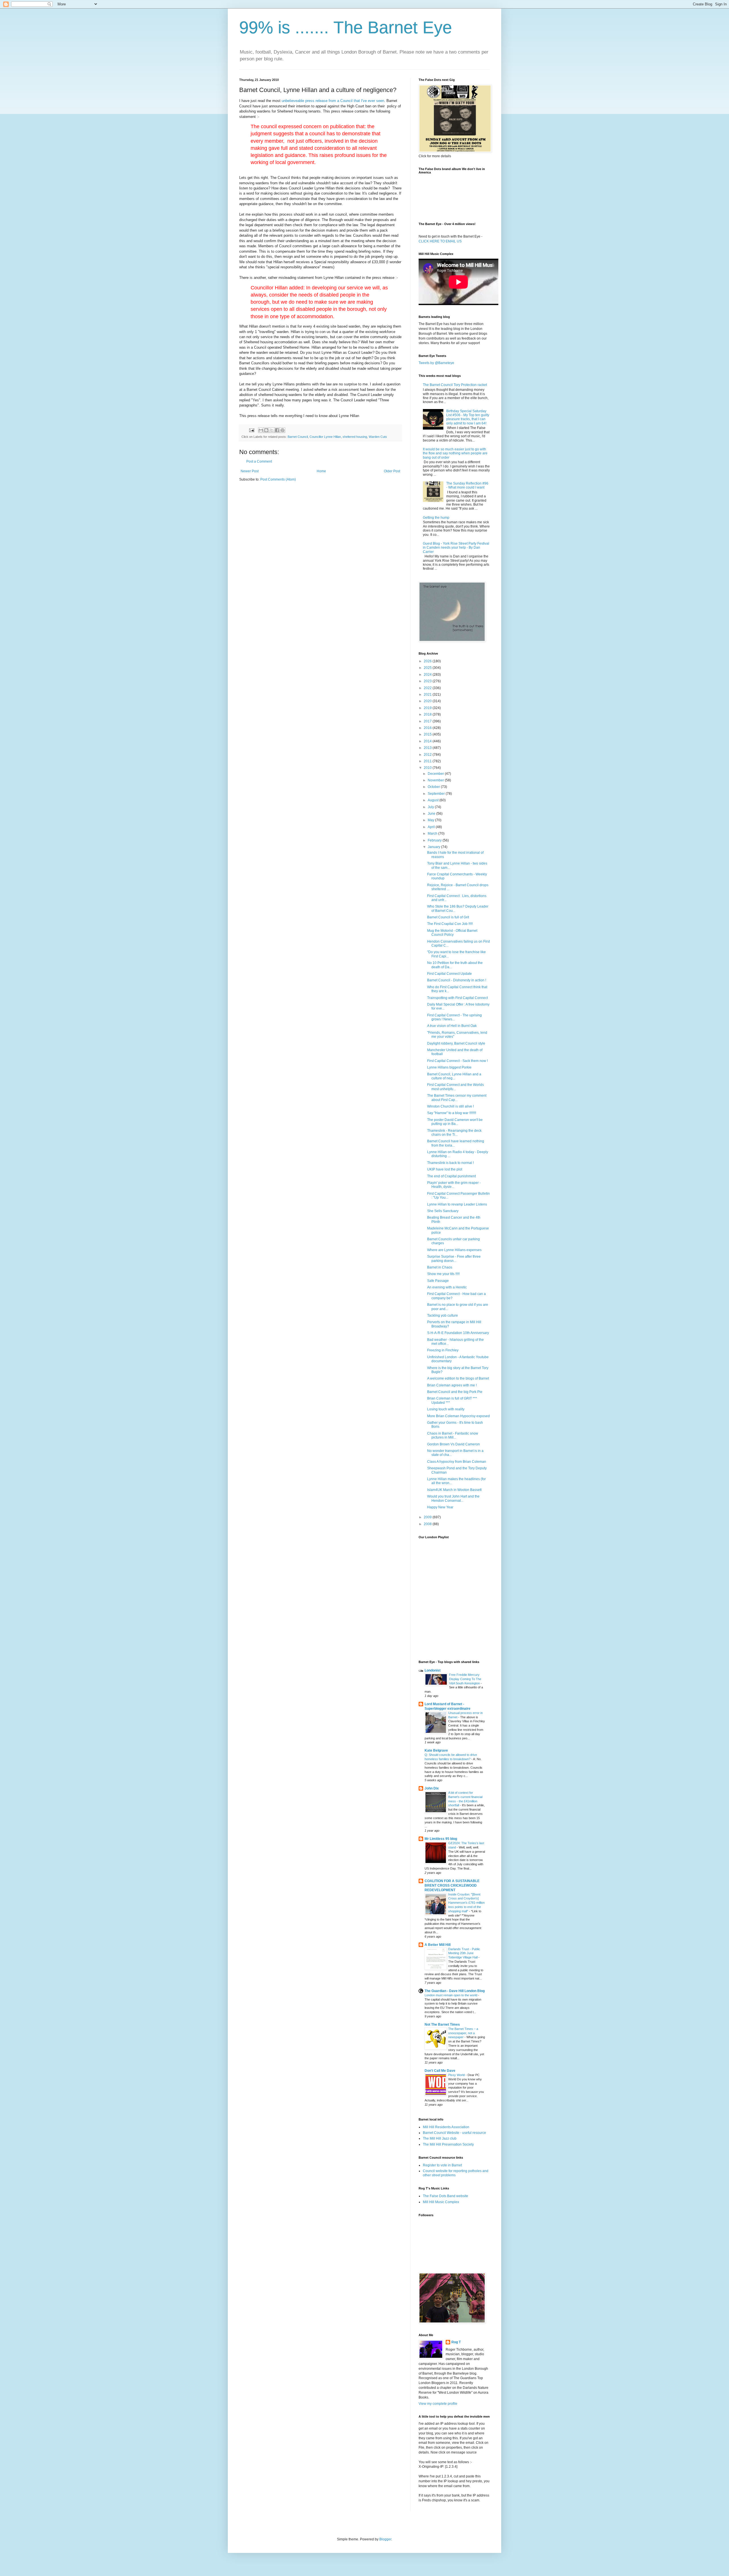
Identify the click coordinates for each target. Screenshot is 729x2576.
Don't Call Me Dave (440, 2071)
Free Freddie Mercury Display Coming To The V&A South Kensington (465, 1679)
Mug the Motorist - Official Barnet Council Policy (452, 933)
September (437, 794)
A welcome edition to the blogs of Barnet (458, 1378)
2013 (428, 748)
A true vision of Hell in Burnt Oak (452, 1026)
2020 (428, 701)
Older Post (392, 471)
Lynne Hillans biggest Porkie (449, 1067)
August (434, 800)
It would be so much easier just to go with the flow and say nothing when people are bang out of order (455, 453)
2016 (428, 728)
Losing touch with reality (446, 1409)
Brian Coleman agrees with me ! (452, 1385)
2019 (428, 708)
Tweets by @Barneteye (436, 363)
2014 (428, 741)
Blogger (385, 2539)
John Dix (432, 1788)
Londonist (433, 1670)
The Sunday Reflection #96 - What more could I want (467, 485)
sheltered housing (355, 437)
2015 (428, 734)
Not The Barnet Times (442, 2025)
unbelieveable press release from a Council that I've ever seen (333, 101)
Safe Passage (438, 1281)
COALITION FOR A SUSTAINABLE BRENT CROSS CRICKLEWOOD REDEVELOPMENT (452, 1885)
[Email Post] (251, 430)
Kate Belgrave (436, 1750)
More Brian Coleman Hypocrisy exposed (458, 1416)
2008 (428, 1524)
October (434, 787)
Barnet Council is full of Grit (448, 917)
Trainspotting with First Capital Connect (457, 998)
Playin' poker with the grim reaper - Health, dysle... (454, 1185)
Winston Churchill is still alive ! (450, 1106)
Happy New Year (440, 1507)
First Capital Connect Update (450, 974)
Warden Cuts (378, 437)
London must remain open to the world (451, 1995)
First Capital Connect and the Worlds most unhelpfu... (455, 1087)
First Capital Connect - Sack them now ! (457, 1061)
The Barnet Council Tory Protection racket (455, 385)
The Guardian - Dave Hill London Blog (455, 1991)
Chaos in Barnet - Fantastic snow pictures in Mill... (453, 1435)
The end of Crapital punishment (451, 1176)
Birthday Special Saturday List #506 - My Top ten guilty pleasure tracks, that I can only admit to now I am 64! (468, 417)
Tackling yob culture (443, 1315)
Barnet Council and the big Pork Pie (455, 1392)
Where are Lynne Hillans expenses (454, 1250)
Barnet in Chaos (440, 1267)
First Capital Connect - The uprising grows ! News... (454, 1017)
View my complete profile (438, 2404)
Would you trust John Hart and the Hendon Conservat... (453, 1498)
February (435, 840)
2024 (428, 675)
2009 (428, 1517)
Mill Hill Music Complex (441, 2202)
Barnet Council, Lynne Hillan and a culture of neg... (454, 1076)
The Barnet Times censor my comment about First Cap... (457, 1098)
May (431, 820)
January (434, 847)
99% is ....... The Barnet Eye (346, 27)
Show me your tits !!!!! (443, 1274)
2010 (428, 768)
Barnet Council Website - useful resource (454, 2133)
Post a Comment (259, 461)
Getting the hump (436, 518)
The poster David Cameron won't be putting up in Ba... (455, 1122)
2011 (428, 761)
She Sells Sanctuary (443, 1211)
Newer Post (250, 471)
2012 (428, 755)
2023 (428, 681)
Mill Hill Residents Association (446, 2127)
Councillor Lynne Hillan (325, 437)
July (431, 807)
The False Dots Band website (446, 2196)
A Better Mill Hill (438, 1945)
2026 (428, 661)
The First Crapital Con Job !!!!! (450, 924)
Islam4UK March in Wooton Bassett (454, 1490)
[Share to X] (272, 430)
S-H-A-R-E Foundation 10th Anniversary (458, 1333)
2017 (428, 721)
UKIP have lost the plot (445, 1169)
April (432, 827)
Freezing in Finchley (443, 1350)
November (436, 780)
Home (321, 471)
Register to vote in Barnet (442, 2165)
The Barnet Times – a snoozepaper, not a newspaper (463, 2033)
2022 (428, 688)
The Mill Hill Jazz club (440, 2138)
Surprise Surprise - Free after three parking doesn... (454, 1259)
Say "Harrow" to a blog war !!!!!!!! (452, 1113)
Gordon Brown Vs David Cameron (453, 1444)
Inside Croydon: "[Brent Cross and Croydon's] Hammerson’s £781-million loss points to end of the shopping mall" (466, 1903)
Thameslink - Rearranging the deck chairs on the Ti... (454, 1133)
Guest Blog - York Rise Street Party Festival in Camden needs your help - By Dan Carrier (456, 548)
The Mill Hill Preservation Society (448, 2144)
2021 (428, 694)
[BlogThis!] (266, 430)
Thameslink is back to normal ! (450, 1163)
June (432, 814)
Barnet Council (298, 437)
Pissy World (457, 2075)
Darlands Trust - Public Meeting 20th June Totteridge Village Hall (464, 1953)
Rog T (456, 2342)
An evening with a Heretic (447, 1287)
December (436, 774)
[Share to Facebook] (277, 430)
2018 (428, 714)
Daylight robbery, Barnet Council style (456, 1043)
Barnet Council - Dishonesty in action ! (457, 980)
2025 (428, 668)
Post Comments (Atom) (278, 479)
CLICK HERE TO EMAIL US (440, 241)
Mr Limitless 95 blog (441, 1839)
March (433, 834)
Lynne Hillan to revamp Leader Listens (457, 1204)
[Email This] (261, 430)
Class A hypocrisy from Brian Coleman (457, 1462)
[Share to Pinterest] (282, 430)
